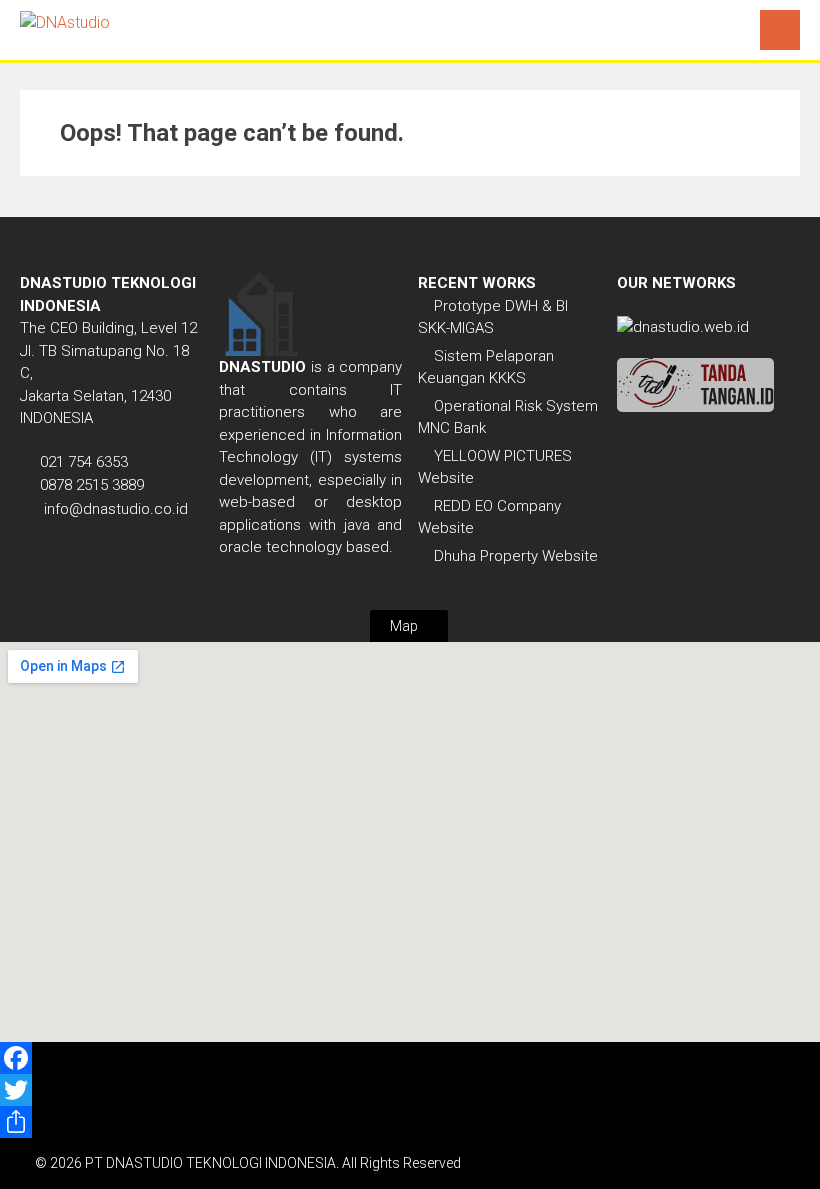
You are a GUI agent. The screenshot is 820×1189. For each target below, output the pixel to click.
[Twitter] (410, 1090)
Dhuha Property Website (516, 556)
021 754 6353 (84, 462)
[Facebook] (410, 1058)
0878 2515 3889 (92, 485)
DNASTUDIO (262, 367)
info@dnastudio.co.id (116, 509)
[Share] (410, 1122)
